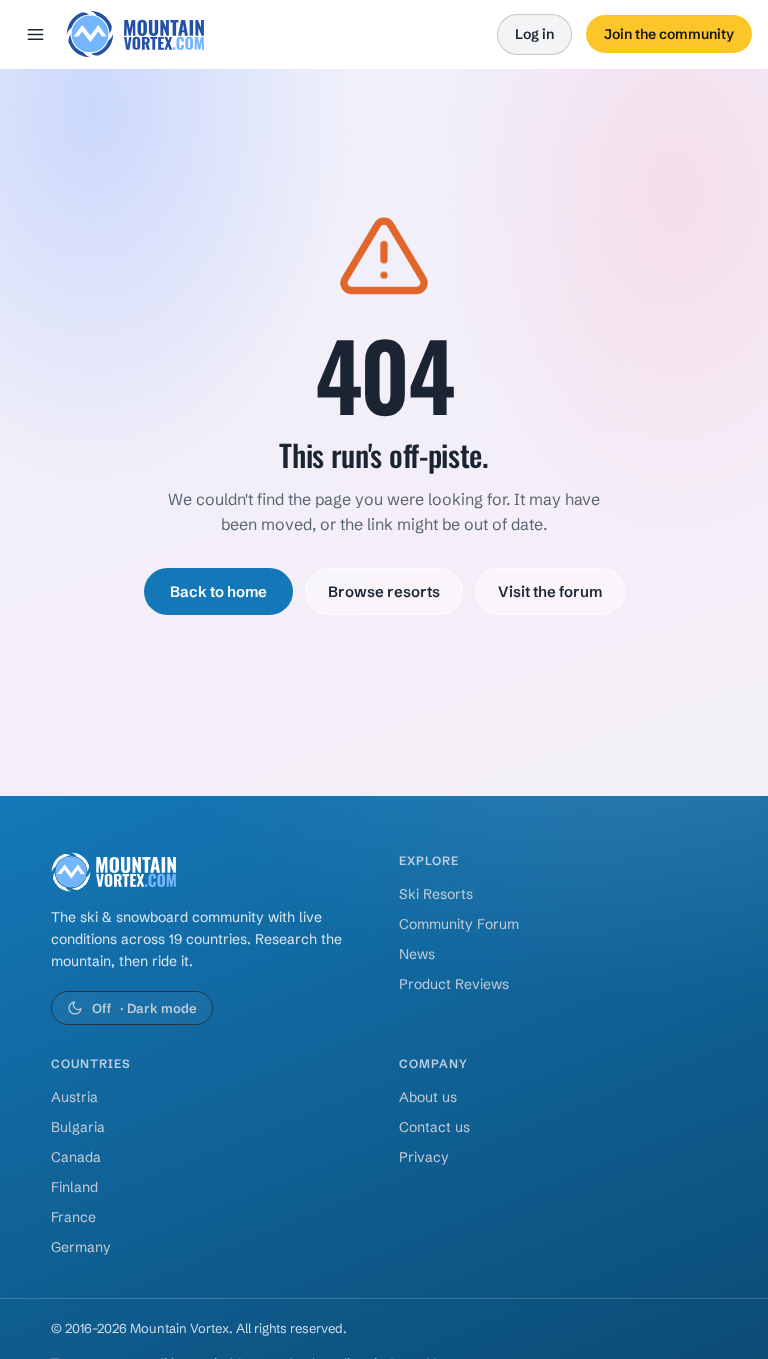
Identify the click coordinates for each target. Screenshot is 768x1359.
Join (669, 34)
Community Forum (459, 924)
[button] (135, 34)
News (417, 954)
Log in (534, 34)
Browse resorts (384, 591)
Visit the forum (550, 591)
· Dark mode (144, 1008)
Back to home (218, 591)
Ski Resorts (436, 894)
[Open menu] (35, 34)
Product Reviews (454, 984)
